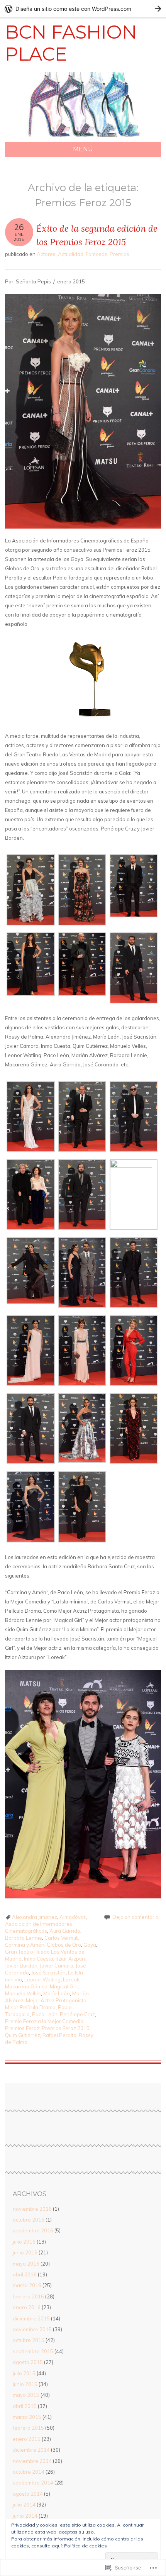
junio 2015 (25, 2384)
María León (57, 1993)
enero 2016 (27, 2307)
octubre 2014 (29, 2472)
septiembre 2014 (33, 2483)
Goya (90, 1945)
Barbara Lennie (24, 1938)
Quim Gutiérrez (23, 2035)
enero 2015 (27, 2439)
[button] (31, 891)
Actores (46, 254)
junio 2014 (25, 2516)
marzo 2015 (27, 2417)
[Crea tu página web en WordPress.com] (83, 9)
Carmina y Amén (25, 1945)
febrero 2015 (28, 2428)
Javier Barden (21, 1966)
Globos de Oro (64, 1945)
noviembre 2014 (32, 2461)
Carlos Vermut (61, 1938)
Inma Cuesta (39, 1959)
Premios (119, 254)
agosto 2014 (28, 2494)
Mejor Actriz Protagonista (56, 2000)
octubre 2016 (29, 2220)
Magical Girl (64, 1986)
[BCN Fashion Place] (83, 137)
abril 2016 (25, 2274)
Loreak (71, 1979)
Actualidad (71, 254)
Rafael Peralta (59, 2035)
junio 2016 (25, 2252)
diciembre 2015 (31, 2318)
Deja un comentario (136, 1917)
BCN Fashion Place (71, 43)
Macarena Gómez (26, 1986)
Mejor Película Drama (30, 2007)
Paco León (45, 2014)
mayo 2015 (26, 2395)
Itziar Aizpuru (71, 1959)
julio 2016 (24, 2242)
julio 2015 (24, 2373)
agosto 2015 (28, 2362)
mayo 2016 (26, 2264)
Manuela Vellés (23, 1993)
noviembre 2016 (32, 2209)
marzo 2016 (27, 2285)
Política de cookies (86, 2546)
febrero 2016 (28, 2296)
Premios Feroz (22, 2028)
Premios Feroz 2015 (66, 2028)
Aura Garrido (65, 1931)
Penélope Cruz (77, 2014)
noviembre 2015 (32, 2329)
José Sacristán (48, 1973)
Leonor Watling (42, 1979)
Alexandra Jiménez (35, 1917)
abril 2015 (25, 2406)
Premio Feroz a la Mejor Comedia (44, 2021)
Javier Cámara (57, 1966)
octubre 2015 (29, 2340)
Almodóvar (73, 1917)
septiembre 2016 (33, 2230)
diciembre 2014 (31, 2450)
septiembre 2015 (33, 2351)
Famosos (97, 254)
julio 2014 (24, 2505)
